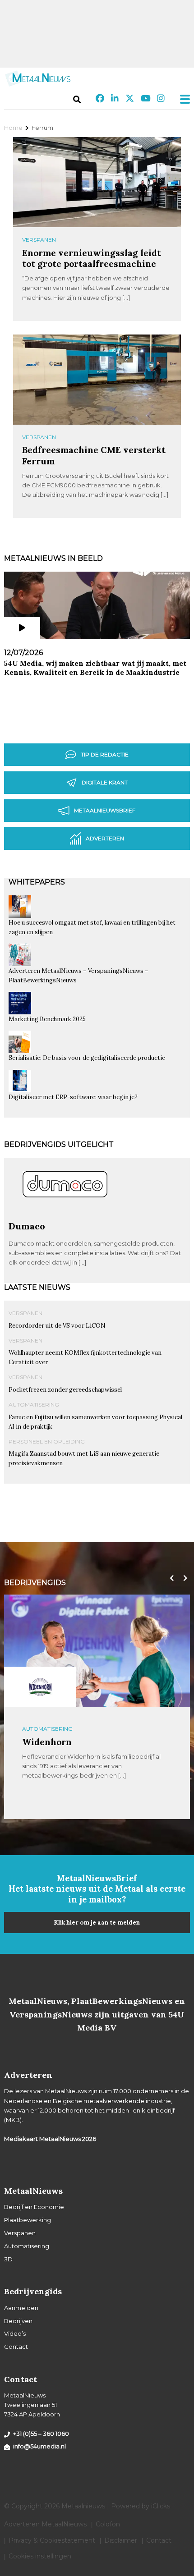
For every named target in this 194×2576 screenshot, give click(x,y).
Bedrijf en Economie (34, 2207)
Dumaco (27, 1226)
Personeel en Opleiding (47, 1442)
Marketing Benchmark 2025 (47, 1019)
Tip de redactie (105, 754)
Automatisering (34, 1405)
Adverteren (105, 838)
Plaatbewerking (28, 2220)
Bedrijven (18, 2321)
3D (8, 2259)
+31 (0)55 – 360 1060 (41, 2434)
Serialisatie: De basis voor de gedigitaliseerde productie (87, 1058)
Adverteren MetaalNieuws (45, 2524)
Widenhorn (47, 1742)
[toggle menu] (182, 99)
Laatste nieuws (37, 1287)
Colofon (108, 2524)
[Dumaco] (65, 1217)
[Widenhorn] (40, 1687)
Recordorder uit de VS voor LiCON (57, 1326)
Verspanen (39, 240)
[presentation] (170, 1578)
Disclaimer (121, 2540)
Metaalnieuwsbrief (105, 810)
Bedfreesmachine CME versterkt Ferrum (94, 455)
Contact (16, 2347)
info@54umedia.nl (39, 2446)
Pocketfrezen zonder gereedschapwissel (65, 1390)
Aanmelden (21, 2308)
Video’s (15, 2333)
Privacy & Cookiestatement (52, 2540)
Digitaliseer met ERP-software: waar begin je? (73, 1097)
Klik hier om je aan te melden (97, 1923)
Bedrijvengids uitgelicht (59, 1144)
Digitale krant (105, 782)
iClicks (161, 2506)
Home (13, 128)
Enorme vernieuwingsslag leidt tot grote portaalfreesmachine (92, 258)
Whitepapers (37, 882)
